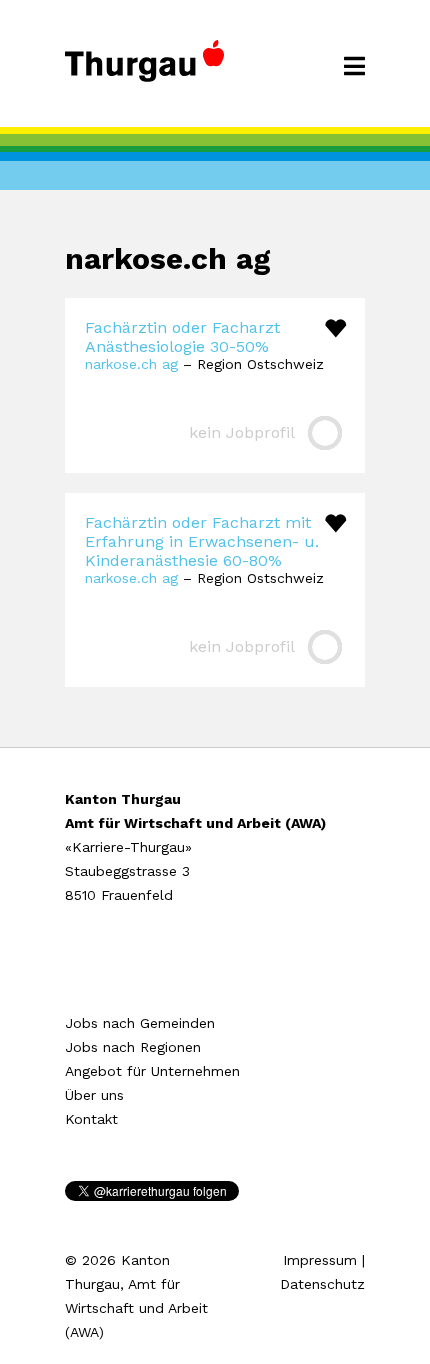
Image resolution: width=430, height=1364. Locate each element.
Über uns (94, 1095)
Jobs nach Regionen (133, 1047)
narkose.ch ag (131, 364)
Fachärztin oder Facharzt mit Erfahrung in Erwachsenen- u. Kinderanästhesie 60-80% (202, 541)
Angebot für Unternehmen (152, 1071)
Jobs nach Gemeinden (140, 1023)
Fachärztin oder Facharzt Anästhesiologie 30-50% (182, 337)
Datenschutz (322, 1284)
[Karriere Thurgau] (144, 70)
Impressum (320, 1260)
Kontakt (91, 1119)
